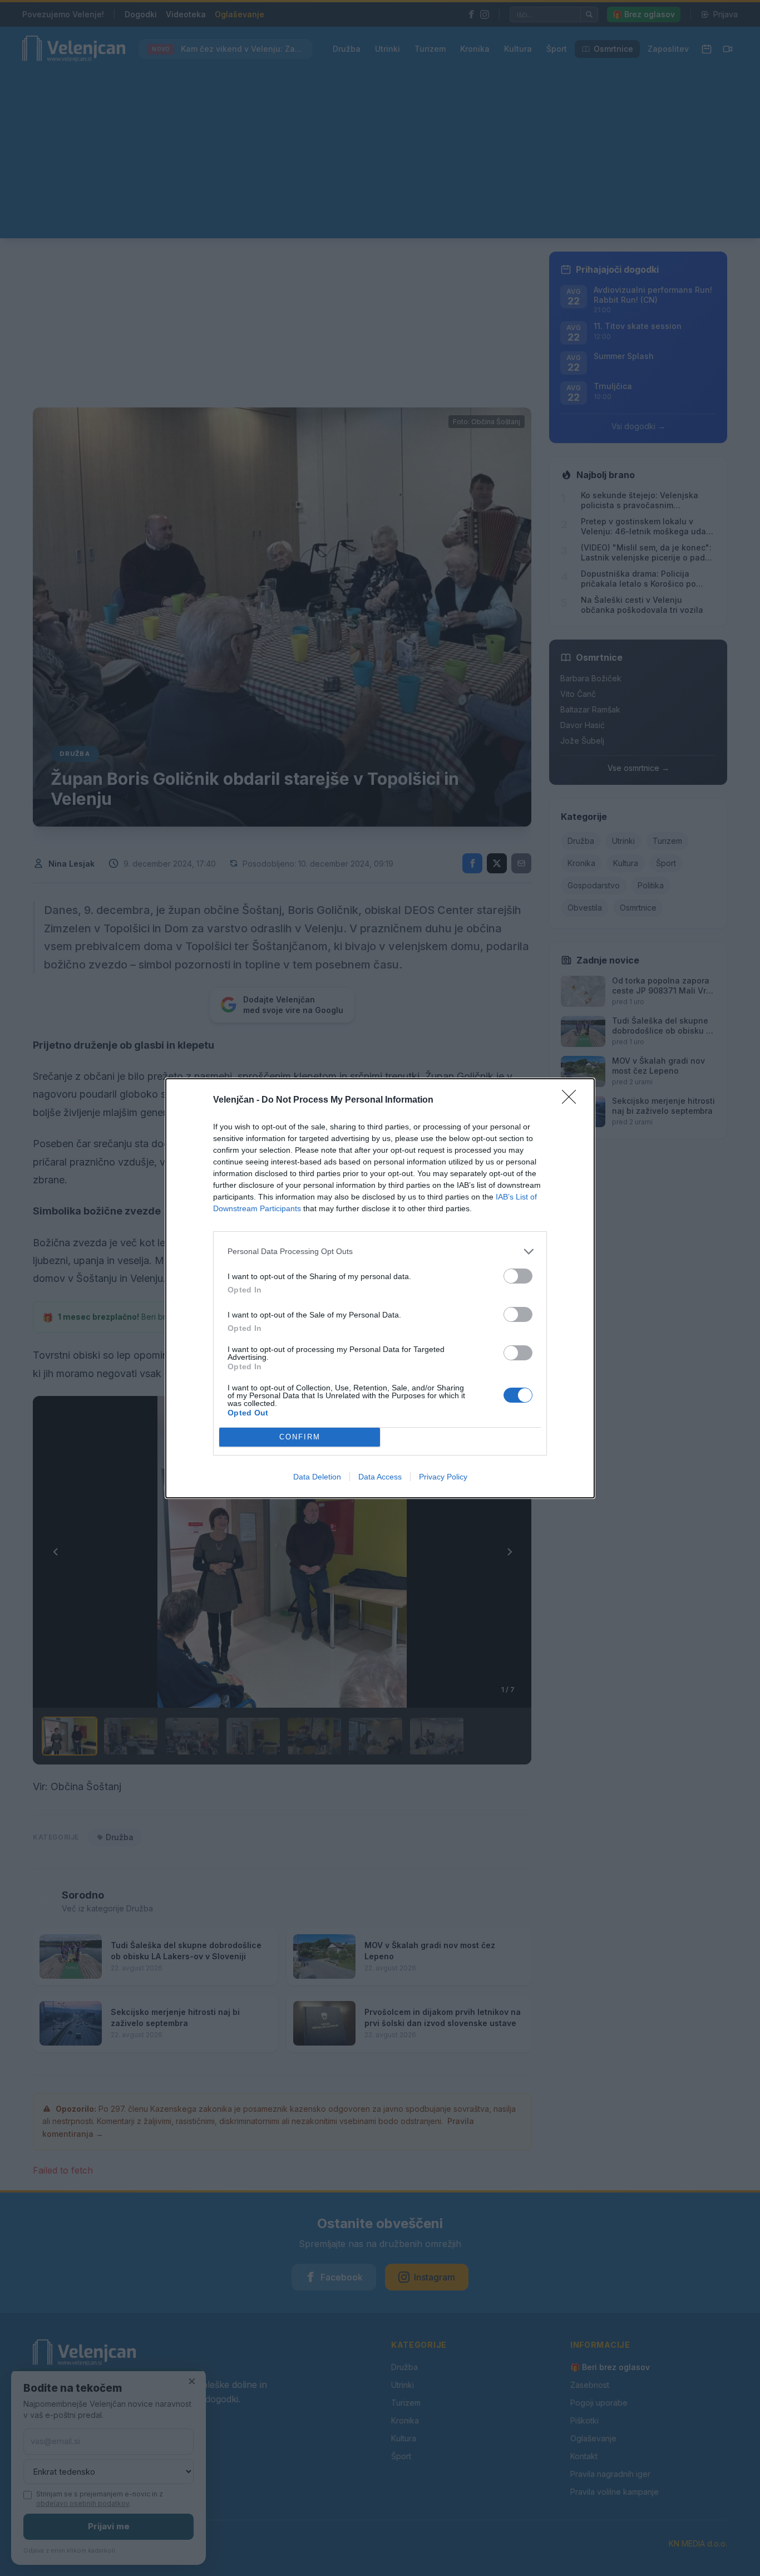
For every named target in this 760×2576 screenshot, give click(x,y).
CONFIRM (300, 1437)
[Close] (573, 1100)
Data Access (380, 1477)
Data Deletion (317, 1477)
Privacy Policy (443, 1477)
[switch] (518, 1276)
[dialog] (380, 1288)
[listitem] (380, 1252)
